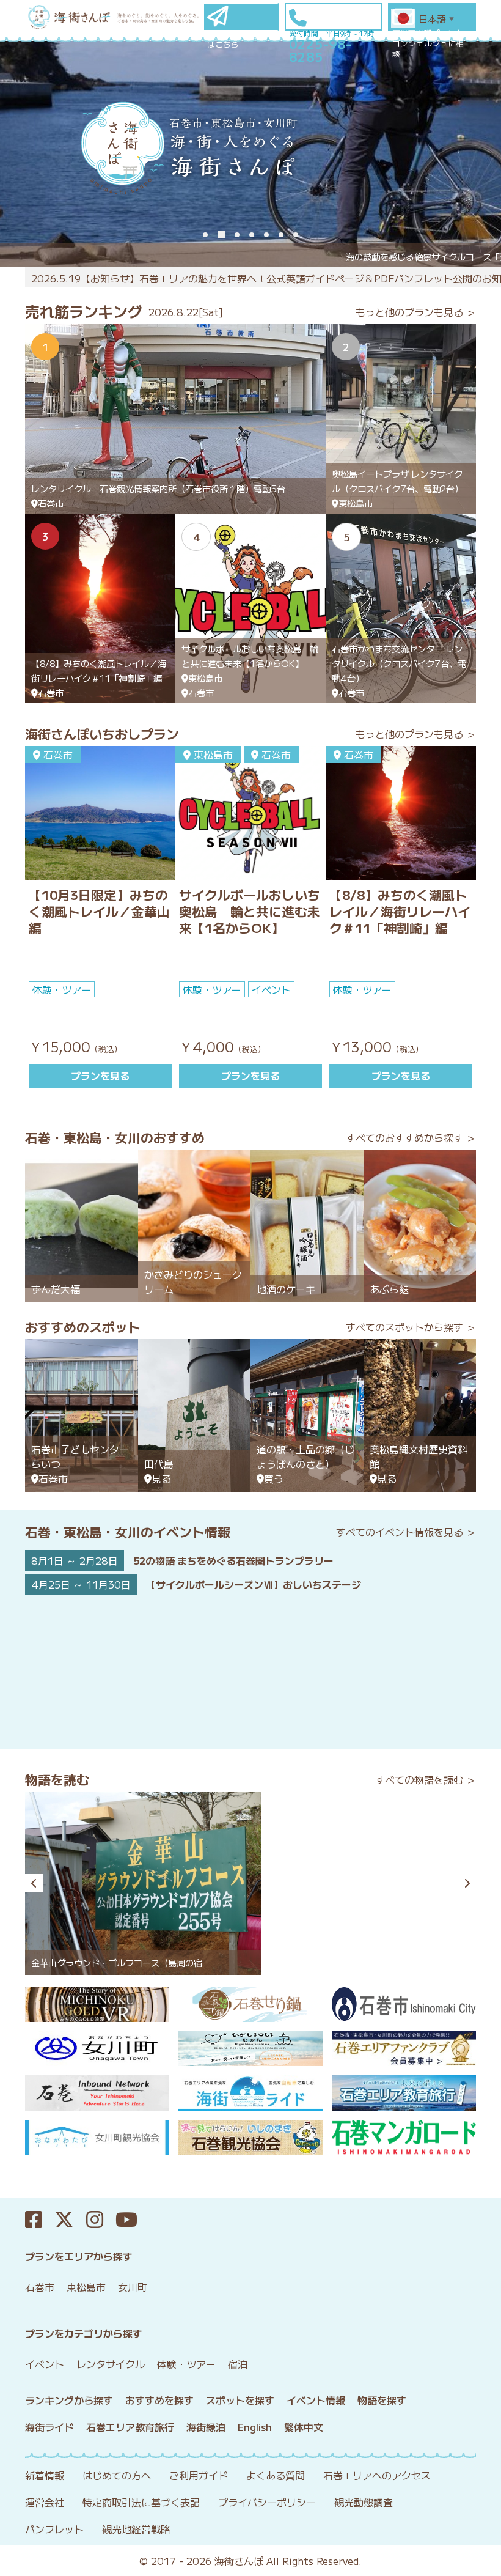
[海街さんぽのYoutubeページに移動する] (133, 2220)
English (255, 2427)
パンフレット (54, 2529)
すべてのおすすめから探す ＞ (411, 1137)
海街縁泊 (206, 2427)
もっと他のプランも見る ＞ (416, 312)
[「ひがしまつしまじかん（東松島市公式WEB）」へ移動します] (250, 2049)
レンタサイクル (111, 2364)
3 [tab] (236, 235)
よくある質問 (276, 2475)
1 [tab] (205, 235)
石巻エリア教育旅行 (130, 2427)
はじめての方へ (117, 2475)
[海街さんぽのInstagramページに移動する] (101, 2220)
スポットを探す (240, 2400)
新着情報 (45, 2475)
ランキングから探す (69, 2400)
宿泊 (238, 2364)
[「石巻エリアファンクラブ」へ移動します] (404, 2049)
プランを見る (100, 1076)
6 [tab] (281, 235)
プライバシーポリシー (267, 2502)
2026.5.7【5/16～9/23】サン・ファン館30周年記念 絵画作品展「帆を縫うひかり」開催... (235, 278)
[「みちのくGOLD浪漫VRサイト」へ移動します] (97, 2005)
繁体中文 (304, 2427)
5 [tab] (266, 235)
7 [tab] (296, 235)
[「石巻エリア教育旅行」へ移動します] (404, 2093)
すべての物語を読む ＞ (426, 1779)
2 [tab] (220, 235)
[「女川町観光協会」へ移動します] (97, 2137)
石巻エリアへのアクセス (377, 2475)
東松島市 (86, 2287)
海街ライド (49, 2427)
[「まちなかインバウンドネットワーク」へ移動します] (97, 2093)
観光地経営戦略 (136, 2529)
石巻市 (40, 2287)
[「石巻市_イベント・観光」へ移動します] (404, 2005)
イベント (45, 2364)
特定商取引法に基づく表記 (141, 2502)
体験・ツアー (186, 2364)
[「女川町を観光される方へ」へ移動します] (97, 2049)
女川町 (133, 2287)
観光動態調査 (364, 2502)
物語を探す (382, 2400)
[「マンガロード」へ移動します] (404, 2137)
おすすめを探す (159, 2400)
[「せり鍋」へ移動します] (250, 2005)
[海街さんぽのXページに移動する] (70, 2220)
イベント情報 (316, 2400)
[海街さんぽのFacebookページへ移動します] (40, 2220)
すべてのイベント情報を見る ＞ (406, 1532)
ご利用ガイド (199, 2475)
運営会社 (45, 2502)
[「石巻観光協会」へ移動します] (250, 2137)
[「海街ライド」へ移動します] (250, 2093)
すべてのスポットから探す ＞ (411, 1327)
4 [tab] (252, 235)
